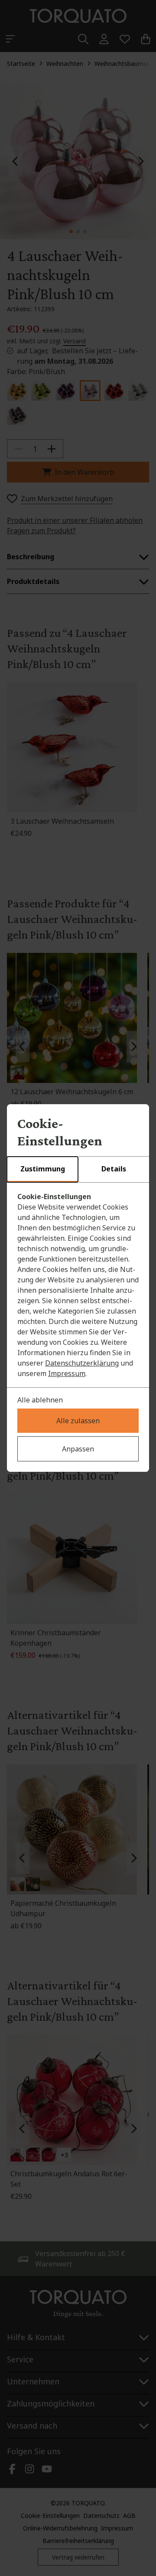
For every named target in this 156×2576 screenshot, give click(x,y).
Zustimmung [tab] (43, 1169)
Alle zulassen (78, 1421)
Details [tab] (114, 1169)
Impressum (67, 1373)
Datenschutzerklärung (82, 1363)
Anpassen (78, 1449)
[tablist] (78, 1170)
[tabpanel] (78, 1285)
